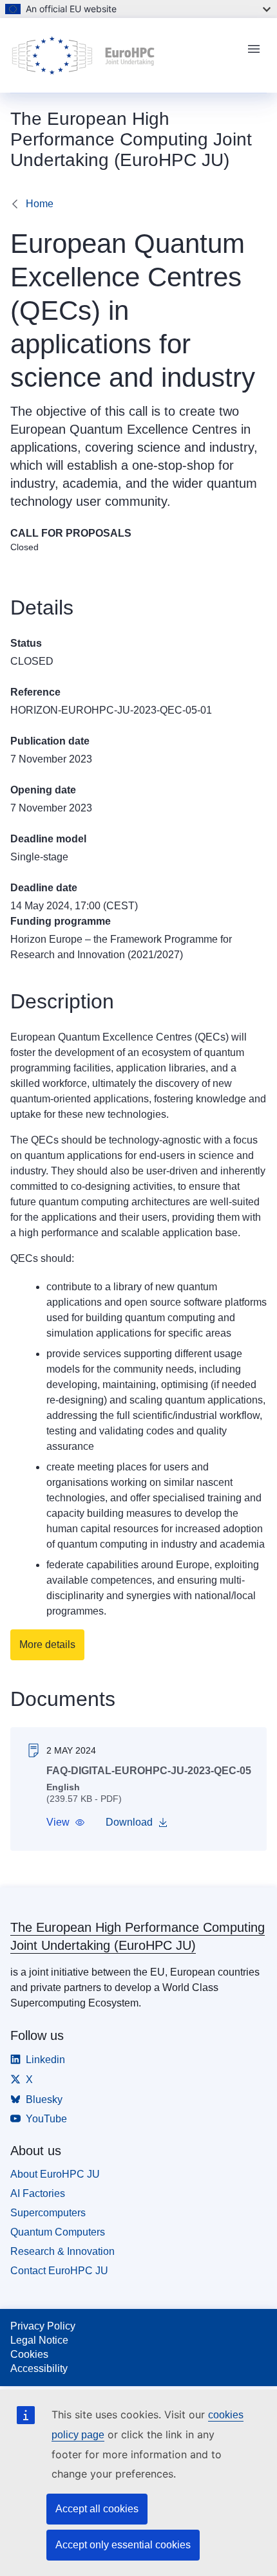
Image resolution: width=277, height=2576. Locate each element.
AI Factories (38, 2193)
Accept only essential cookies (123, 2545)
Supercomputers (48, 2213)
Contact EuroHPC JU (59, 2271)
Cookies (29, 2354)
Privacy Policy (43, 2326)
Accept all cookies (97, 2509)
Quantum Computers (58, 2232)
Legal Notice (39, 2340)
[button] (66, 1822)
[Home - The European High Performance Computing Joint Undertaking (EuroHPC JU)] (123, 55)
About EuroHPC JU (55, 2174)
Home (40, 204)
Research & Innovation (62, 2251)
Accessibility (39, 2368)
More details (47, 1645)
